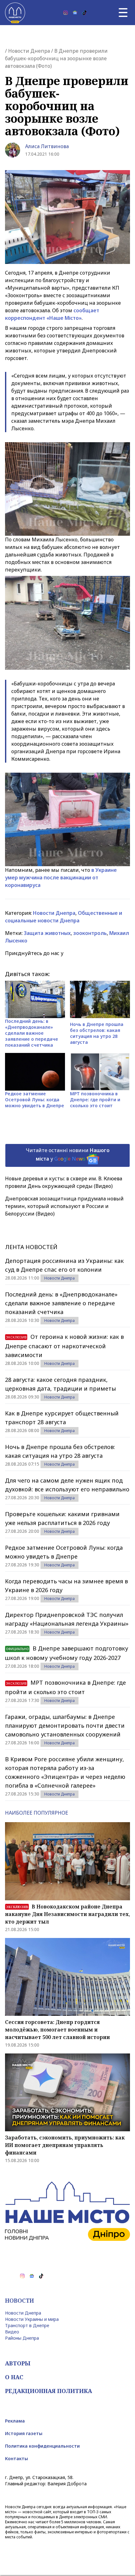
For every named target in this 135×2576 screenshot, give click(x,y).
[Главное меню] (123, 13)
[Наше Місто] (15, 13)
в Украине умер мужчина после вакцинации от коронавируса (61, 877)
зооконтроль (90, 933)
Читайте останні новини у (68, 1154)
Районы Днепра (22, 2338)
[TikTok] (84, 13)
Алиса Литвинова (47, 146)
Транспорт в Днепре (27, 2325)
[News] (75, 13)
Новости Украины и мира (32, 2319)
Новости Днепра (29, 51)
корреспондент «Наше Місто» (43, 318)
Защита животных (47, 933)
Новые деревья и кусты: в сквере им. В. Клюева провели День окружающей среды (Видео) (64, 1182)
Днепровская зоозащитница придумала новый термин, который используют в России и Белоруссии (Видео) (64, 1206)
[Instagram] (66, 13)
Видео (12, 2332)
